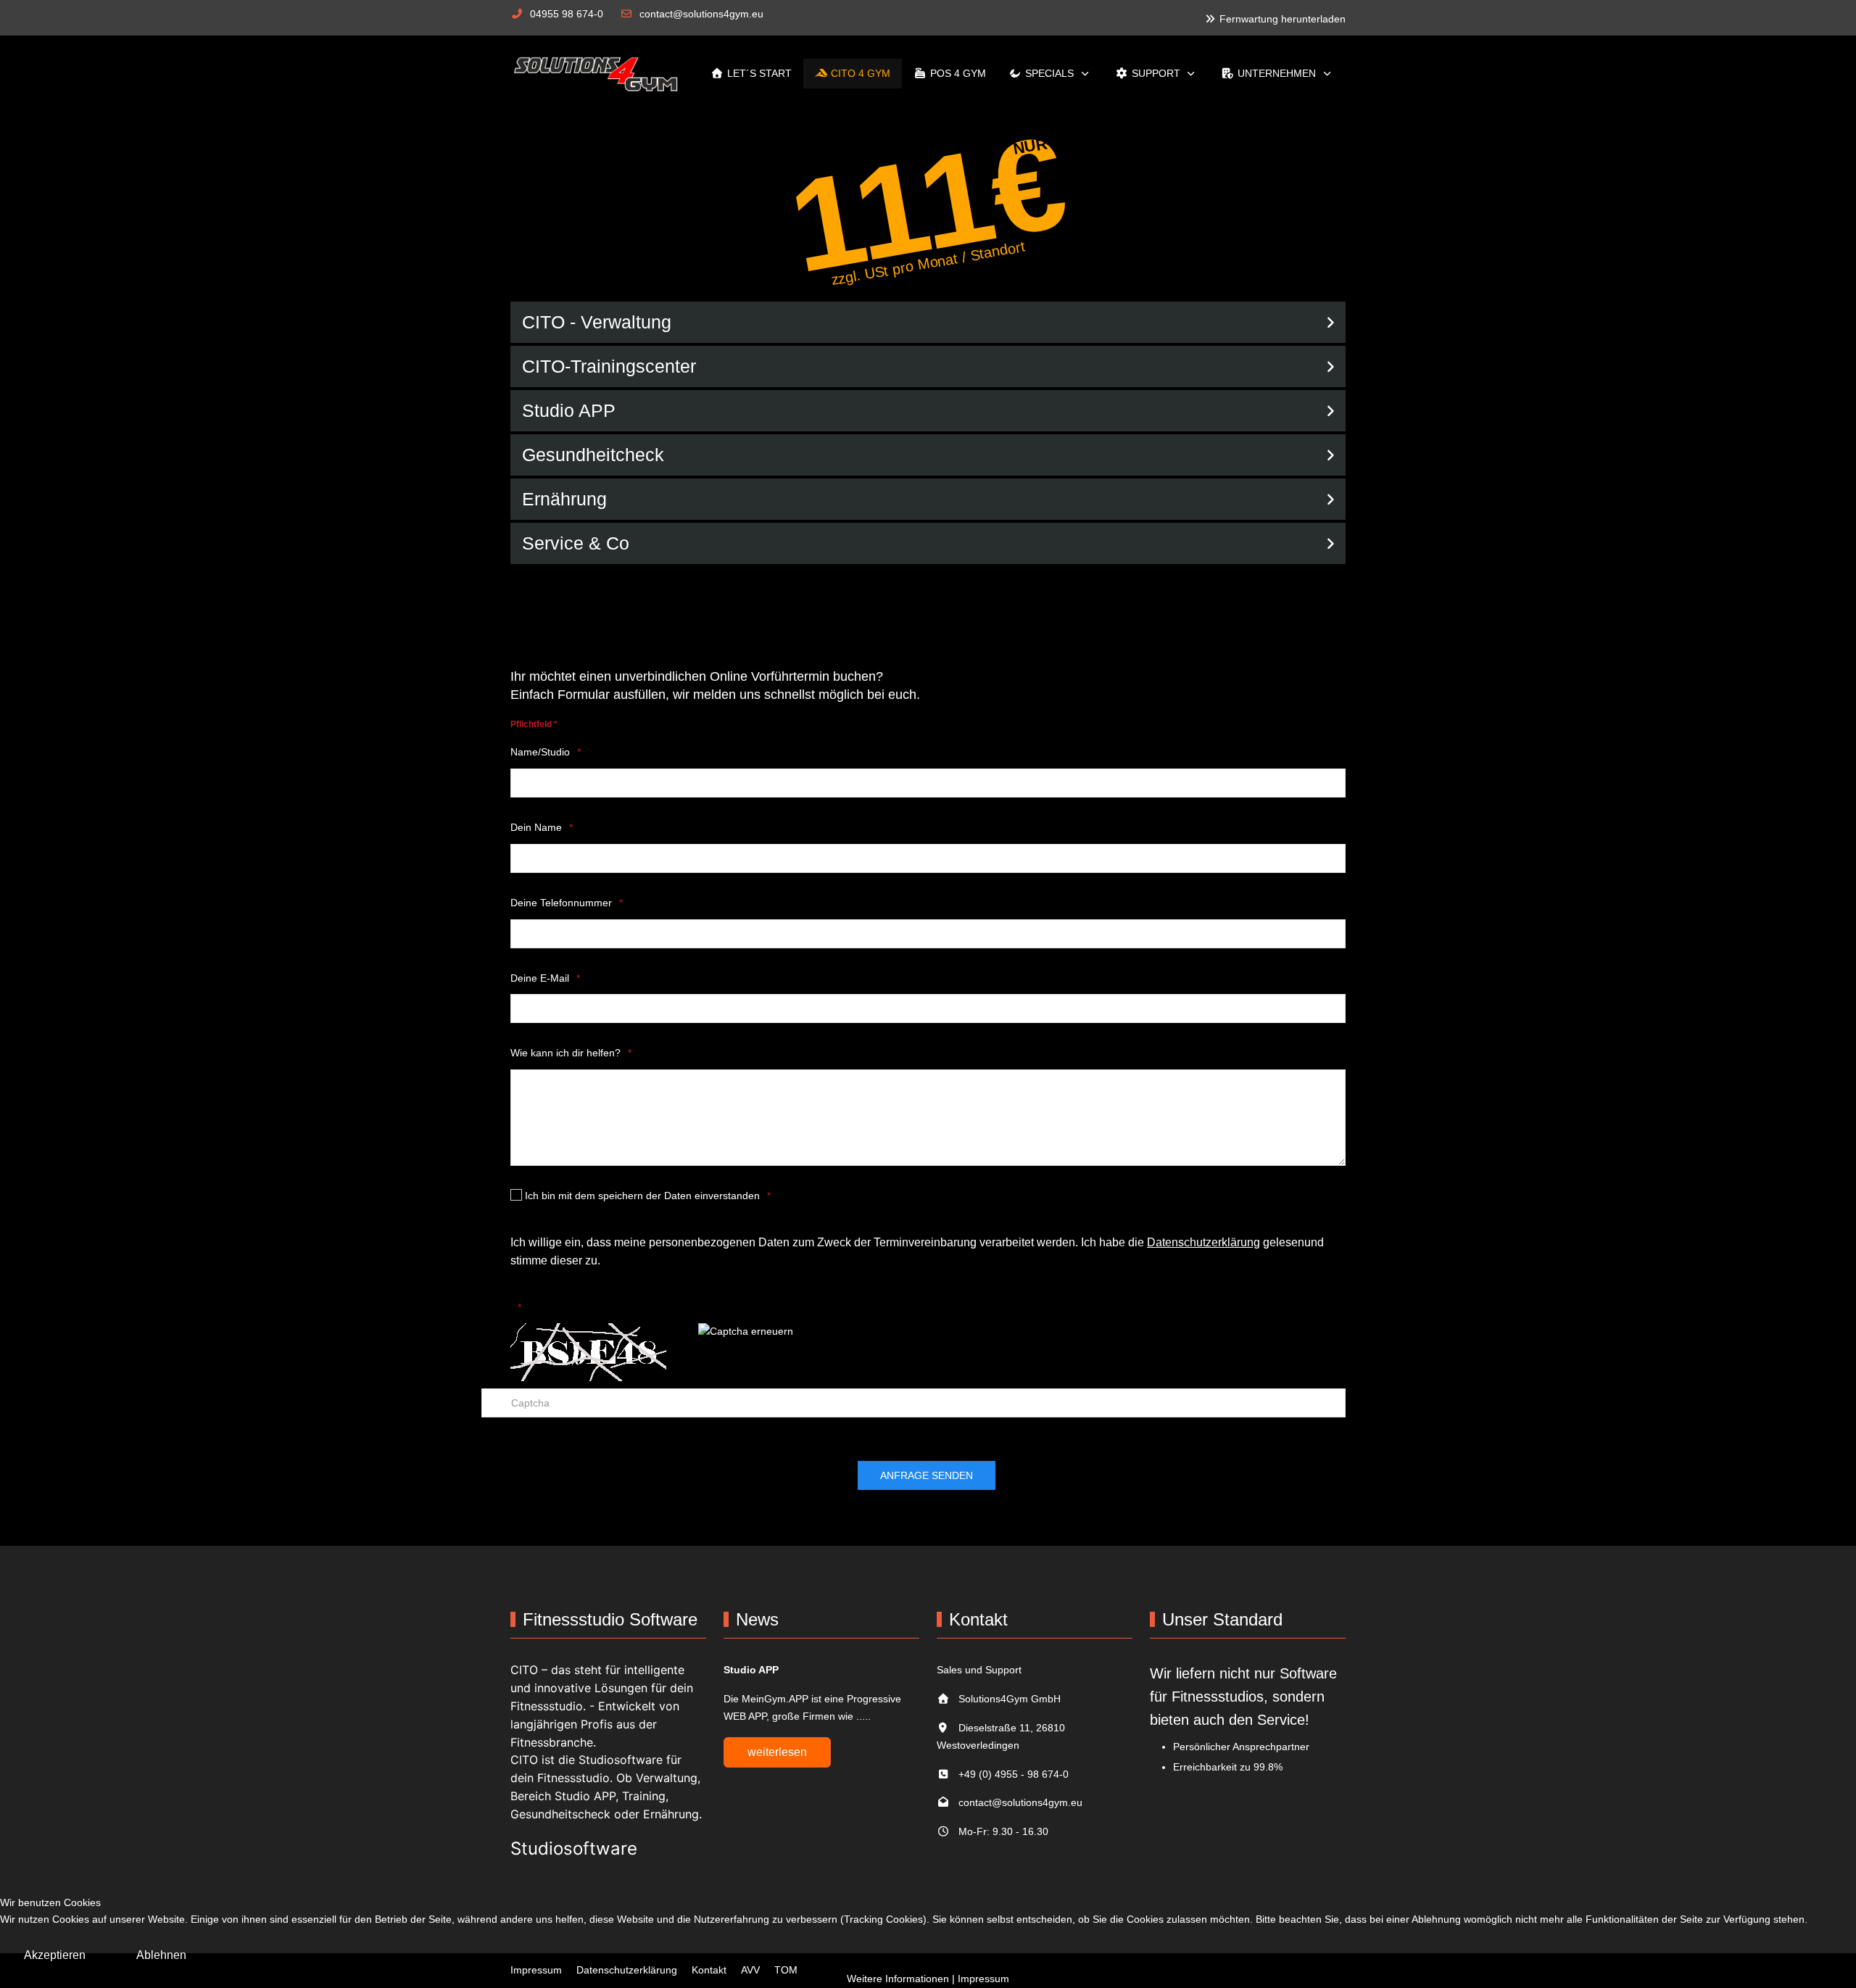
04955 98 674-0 (567, 14)
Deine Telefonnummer (561, 903)
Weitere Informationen (898, 1979)
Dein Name (536, 827)
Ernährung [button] (564, 499)
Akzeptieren (55, 1955)
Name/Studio (540, 752)
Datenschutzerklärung (1203, 1242)
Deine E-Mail (540, 978)
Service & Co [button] (576, 543)
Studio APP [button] (569, 410)
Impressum (983, 1979)
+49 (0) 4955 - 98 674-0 (1009, 1774)
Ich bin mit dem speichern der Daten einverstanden (641, 1196)
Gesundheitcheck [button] (593, 455)
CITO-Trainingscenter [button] (609, 366)
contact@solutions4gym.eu (701, 14)
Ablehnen (161, 1955)
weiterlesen (777, 1752)
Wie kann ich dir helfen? (565, 1053)
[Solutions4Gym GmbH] (600, 74)
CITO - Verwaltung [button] (597, 322)
